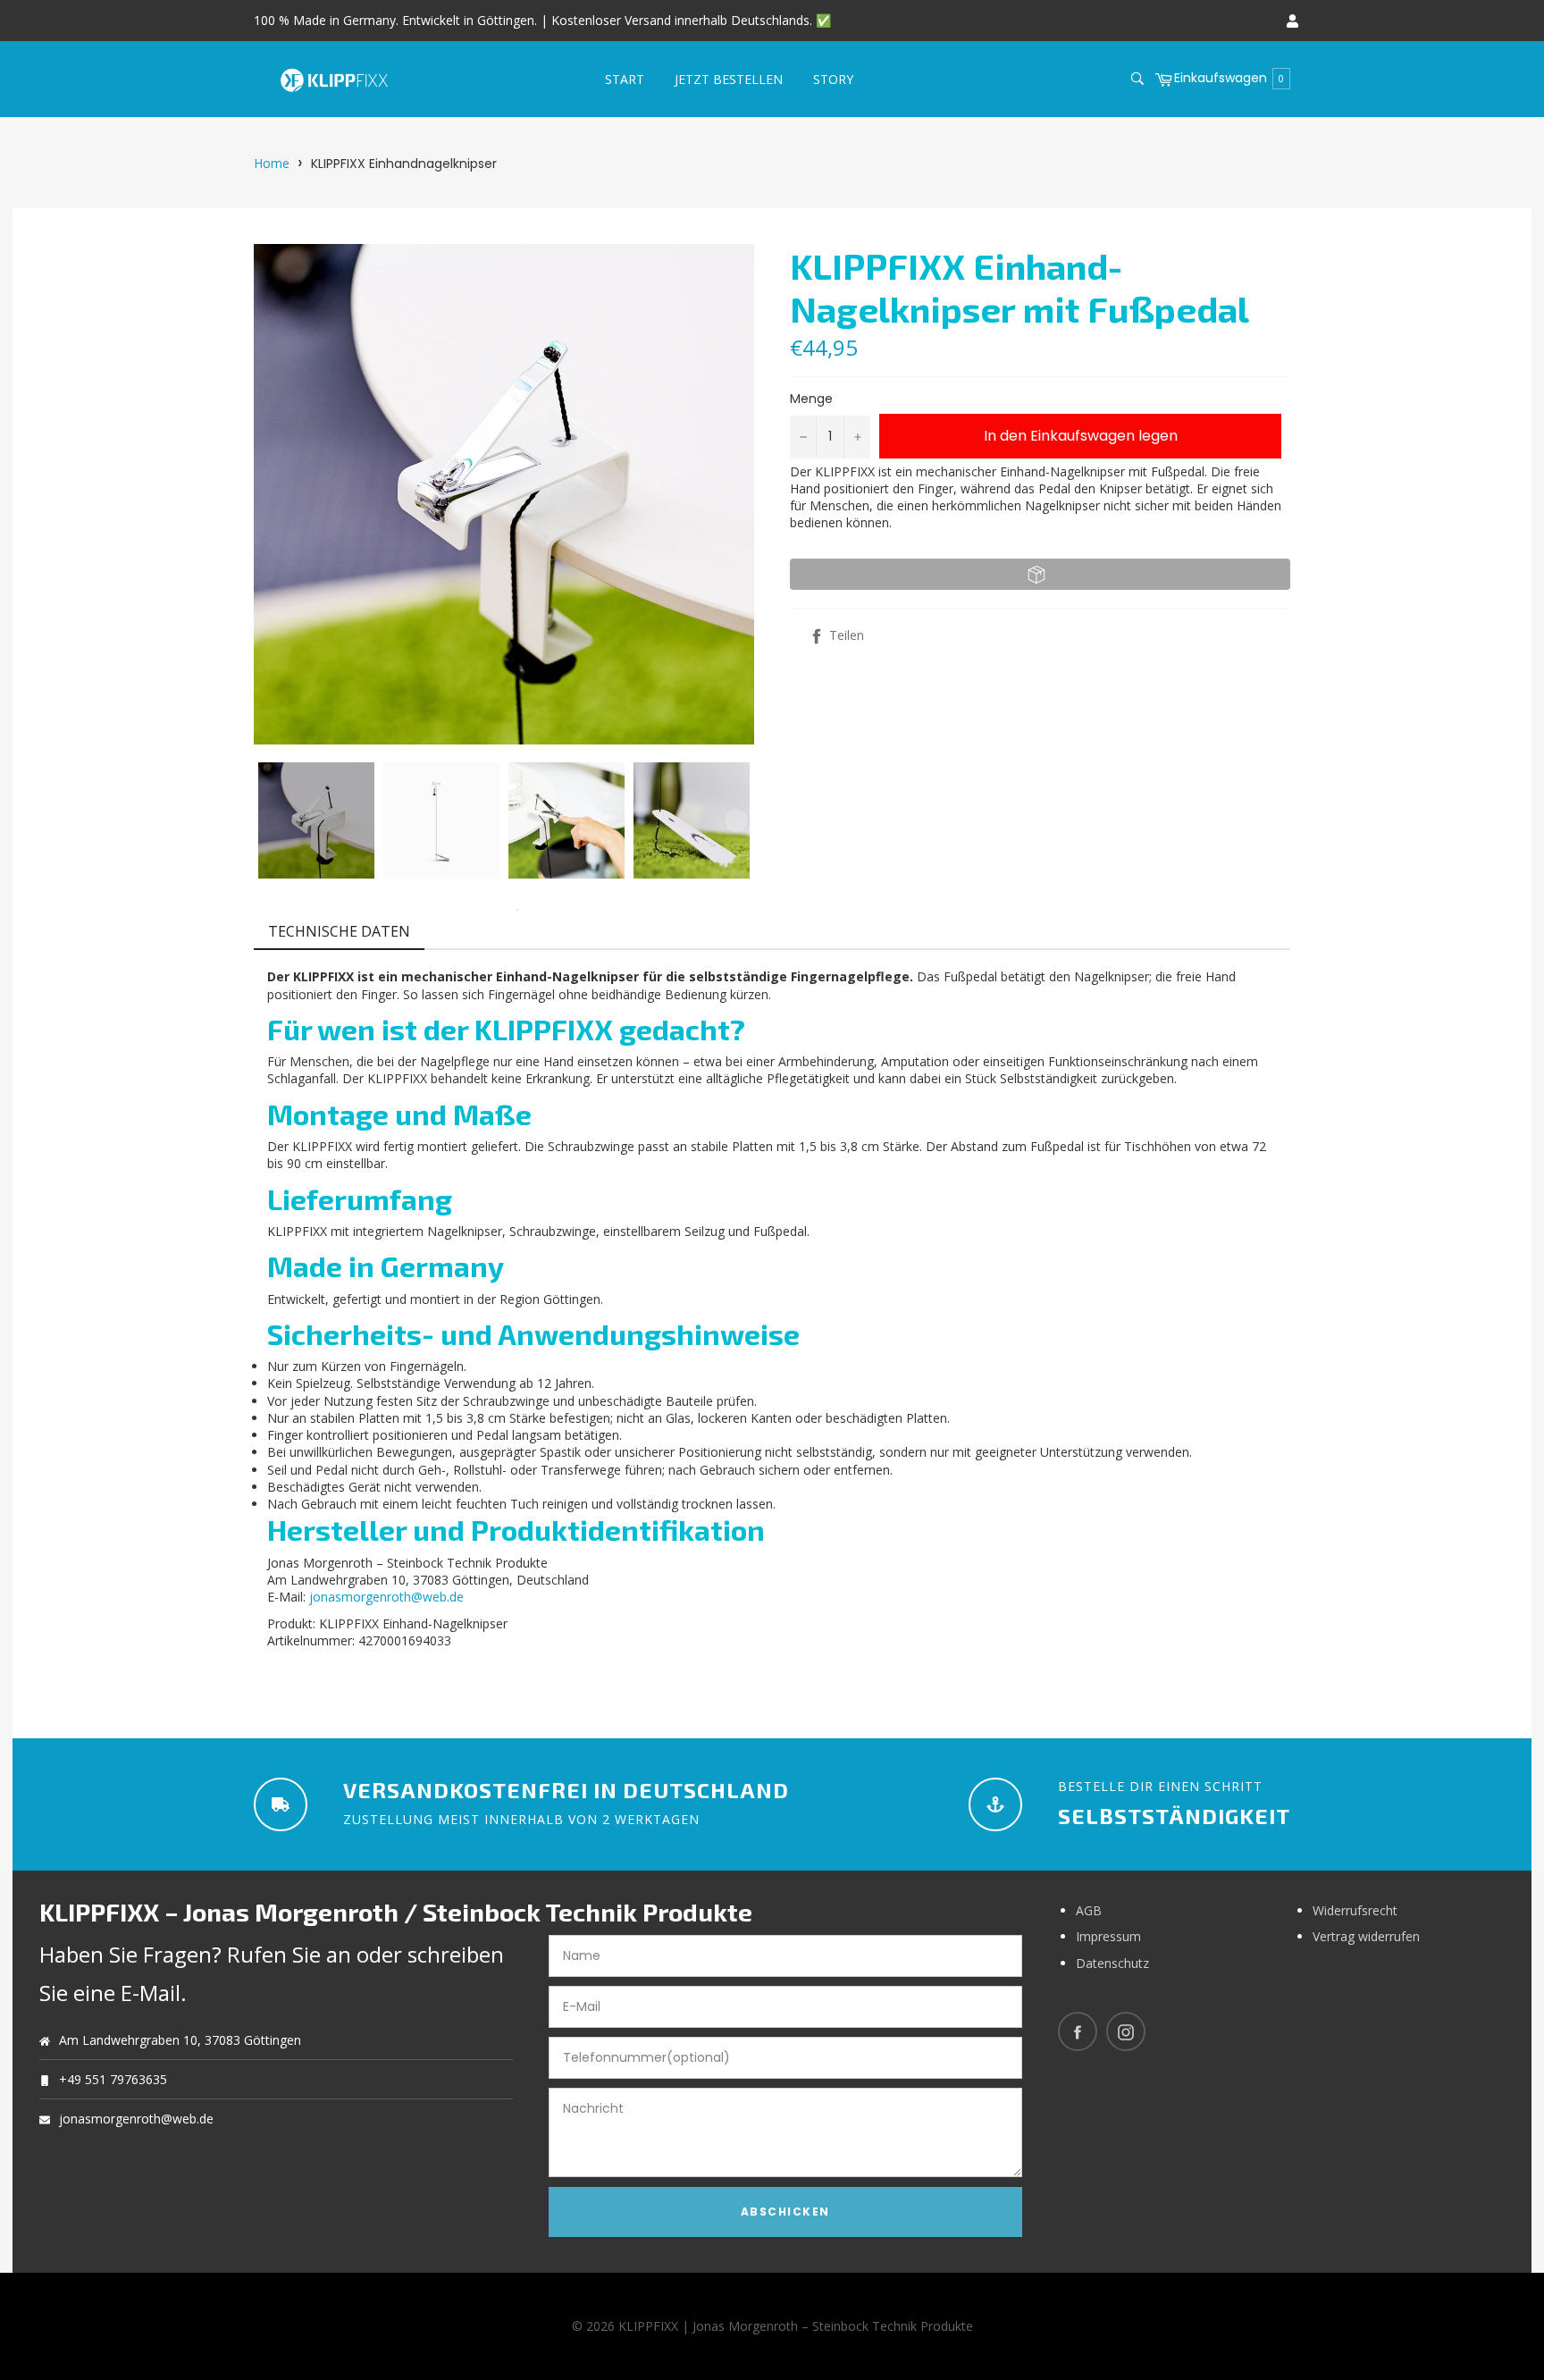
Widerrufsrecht (1355, 1910)
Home (272, 163)
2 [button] (517, 910)
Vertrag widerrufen (1366, 1936)
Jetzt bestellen (729, 79)
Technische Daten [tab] (339, 931)
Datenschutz (1112, 1963)
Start (625, 79)
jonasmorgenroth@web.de (386, 1597)
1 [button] (491, 910)
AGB (1089, 1910)
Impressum (1108, 1936)
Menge (811, 399)
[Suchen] (1136, 79)
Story (833, 79)
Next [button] (736, 820)
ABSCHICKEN (785, 2212)
